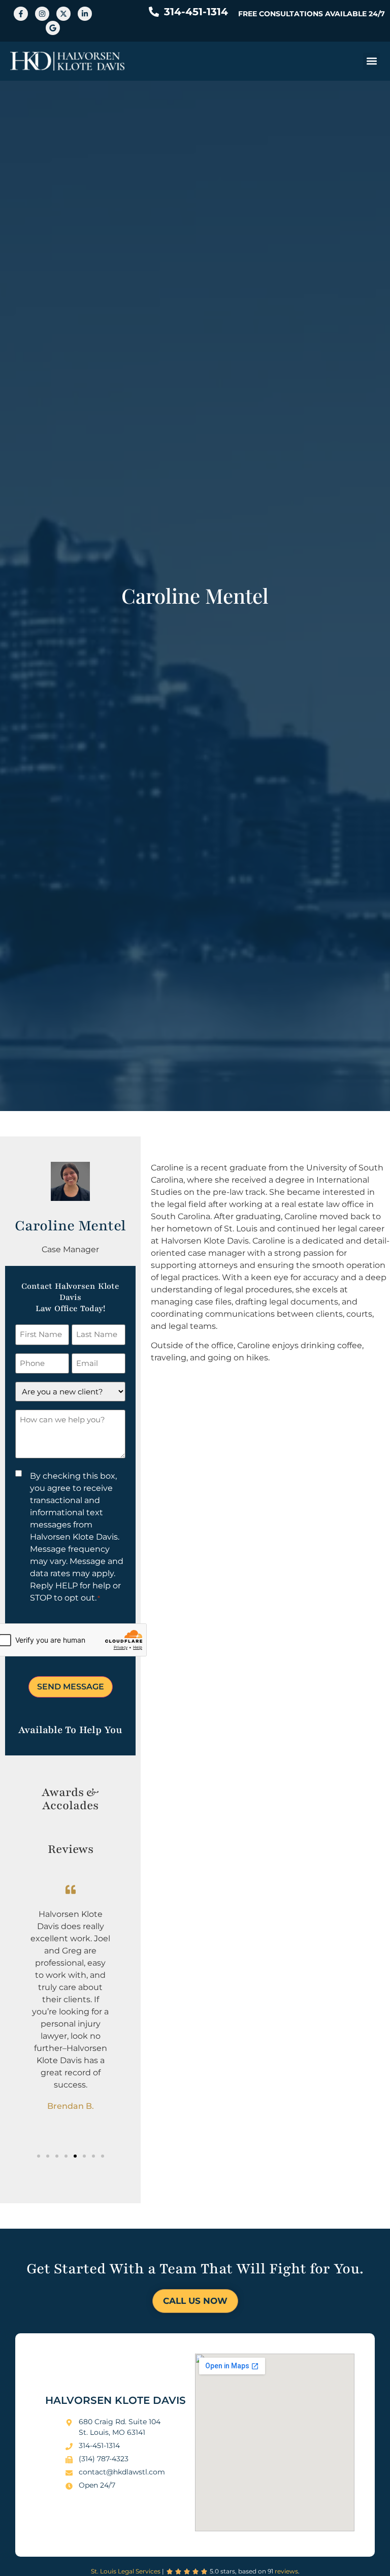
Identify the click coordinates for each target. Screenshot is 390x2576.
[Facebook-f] (21, 14)
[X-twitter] (63, 14)
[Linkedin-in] (85, 14)
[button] (371, 61)
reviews (286, 2571)
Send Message (71, 1687)
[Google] (53, 28)
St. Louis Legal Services (126, 2571)
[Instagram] (42, 14)
